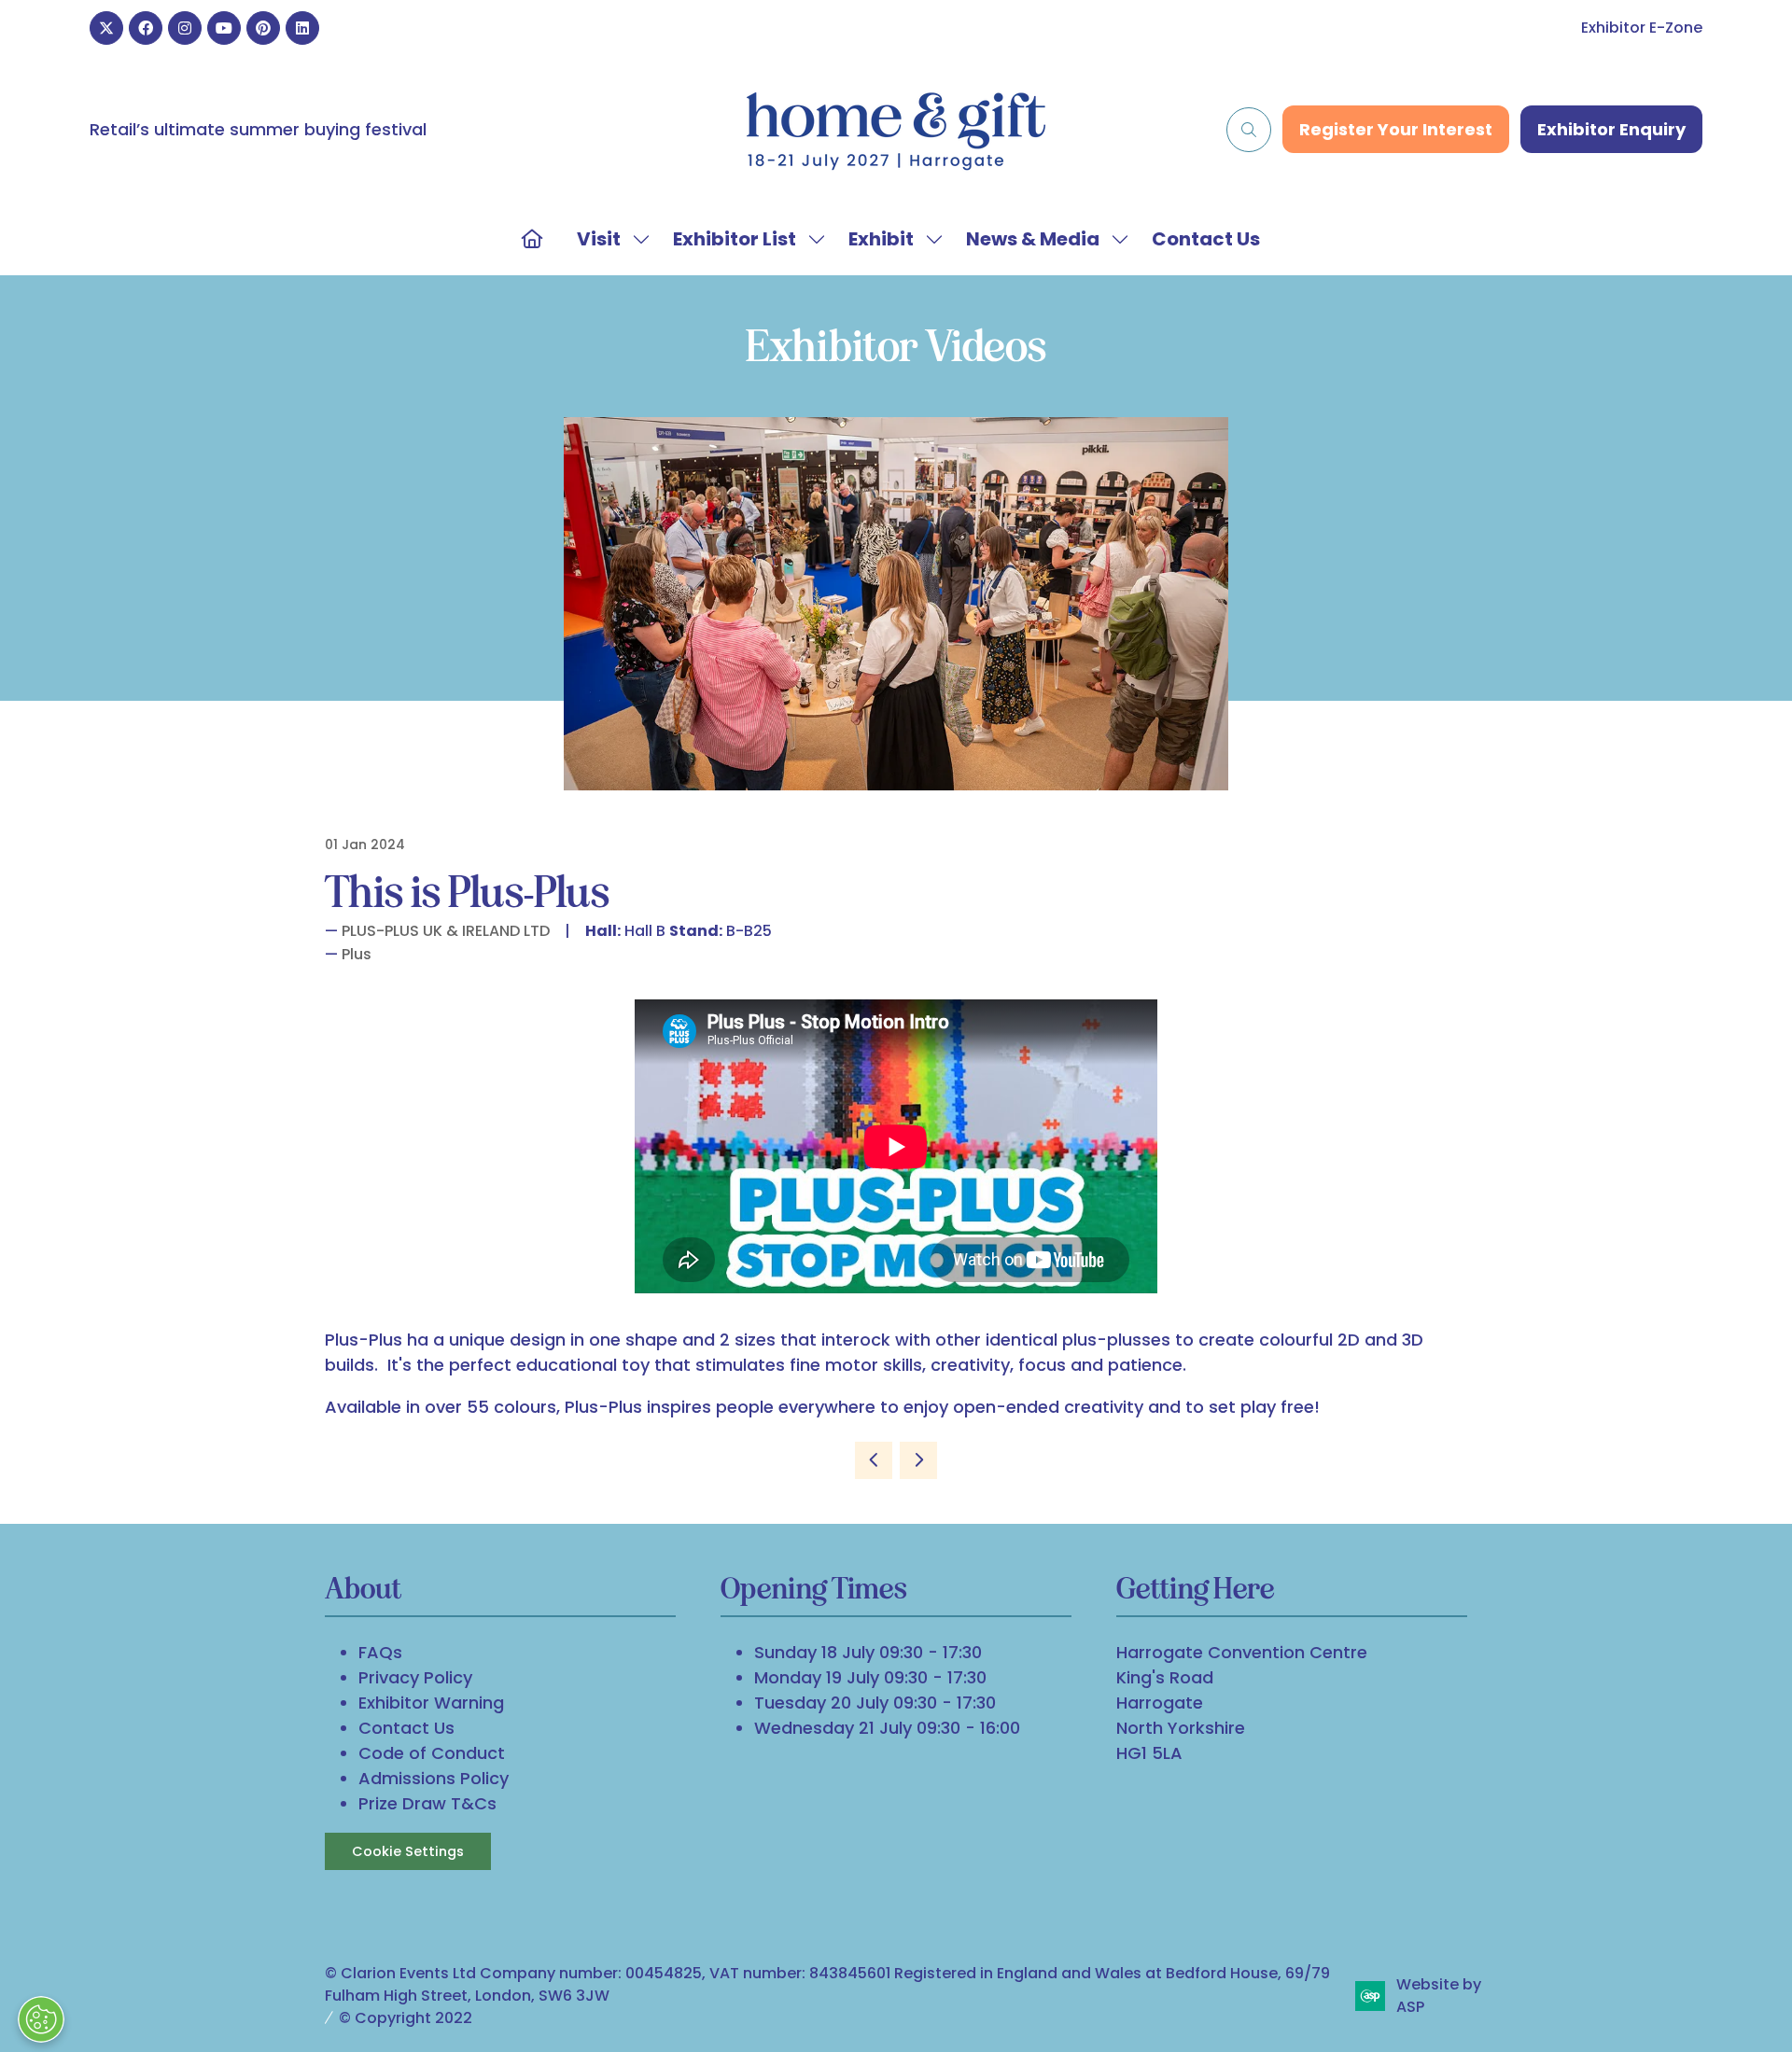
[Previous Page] (874, 1460)
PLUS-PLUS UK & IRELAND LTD (446, 931)
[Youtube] (224, 28)
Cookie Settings (408, 1851)
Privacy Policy (415, 1677)
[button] (1249, 130)
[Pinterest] (263, 28)
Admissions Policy (434, 1778)
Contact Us (1206, 239)
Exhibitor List (735, 239)
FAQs (380, 1652)
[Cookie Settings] (41, 2019)
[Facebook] (146, 28)
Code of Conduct (432, 1753)
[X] (106, 28)
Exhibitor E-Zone (1642, 28)
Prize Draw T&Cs (427, 1803)
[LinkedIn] (302, 28)
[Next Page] (918, 1460)
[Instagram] (185, 28)
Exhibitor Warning (431, 1703)
